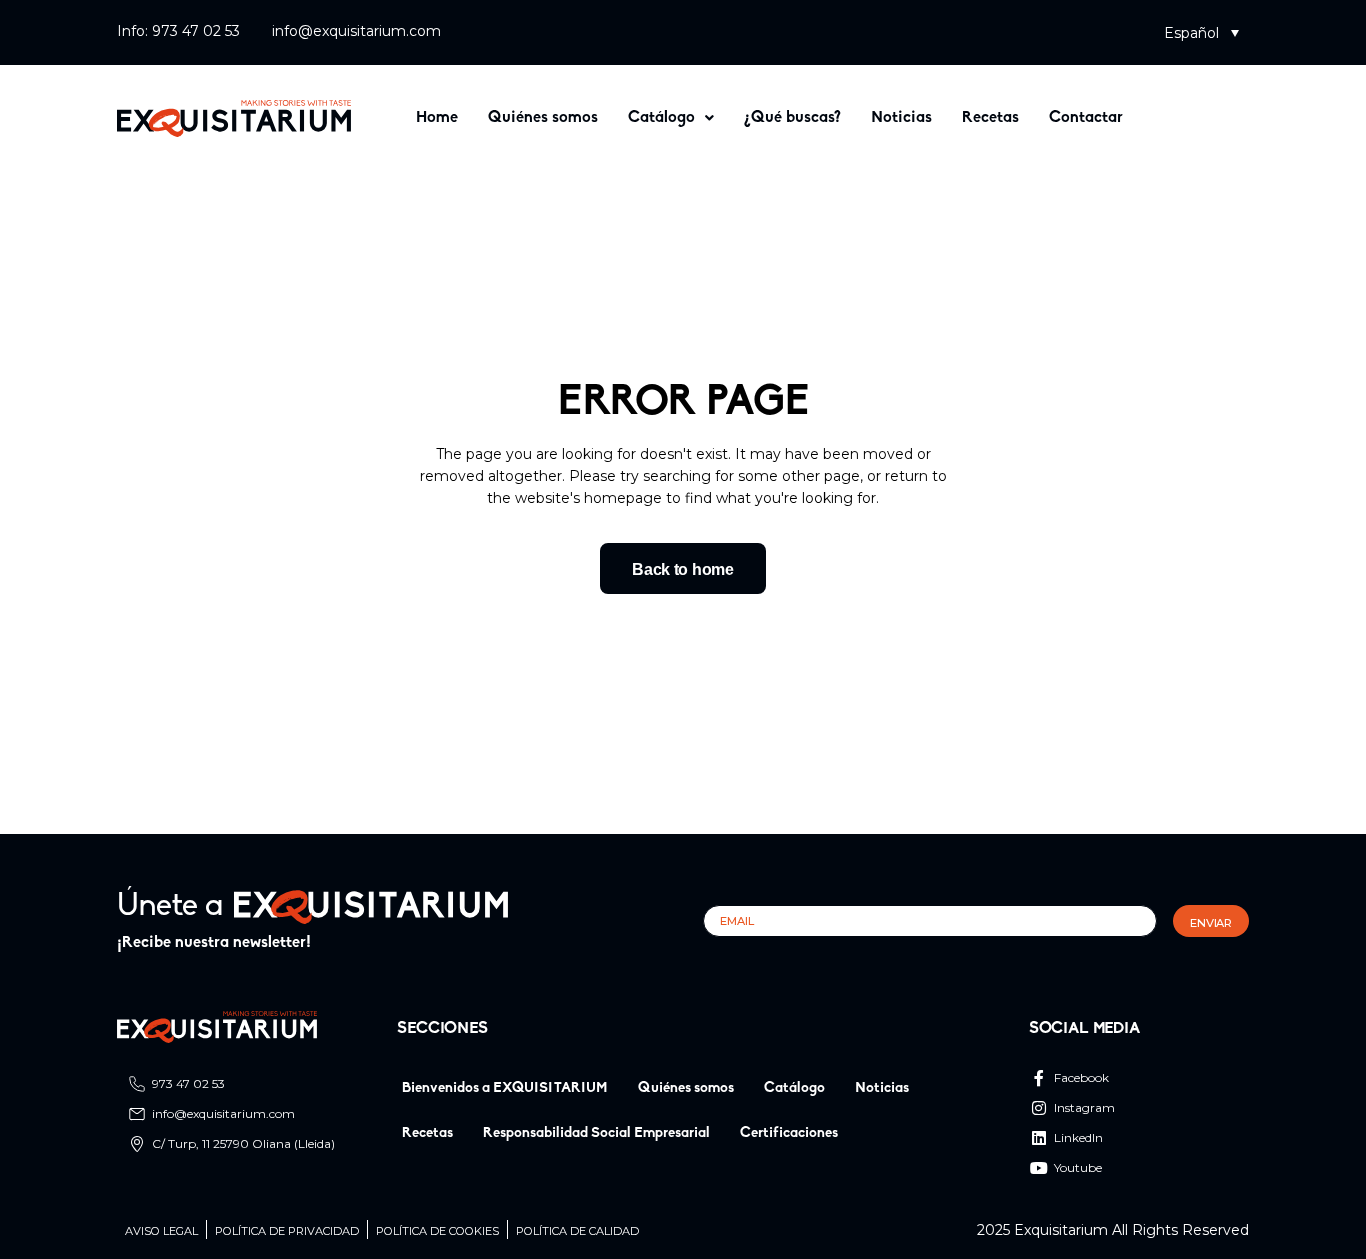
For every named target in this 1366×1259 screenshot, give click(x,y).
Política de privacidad (287, 1231)
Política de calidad (577, 1231)
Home (437, 118)
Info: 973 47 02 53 (178, 31)
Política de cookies (437, 1231)
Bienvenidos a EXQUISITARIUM (505, 1088)
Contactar (1086, 118)
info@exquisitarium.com (356, 31)
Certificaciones (789, 1133)
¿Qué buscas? (792, 118)
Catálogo (661, 118)
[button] (1201, 32)
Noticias (901, 118)
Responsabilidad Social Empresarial (596, 1133)
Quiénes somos (543, 118)
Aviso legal (161, 1231)
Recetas (990, 118)
